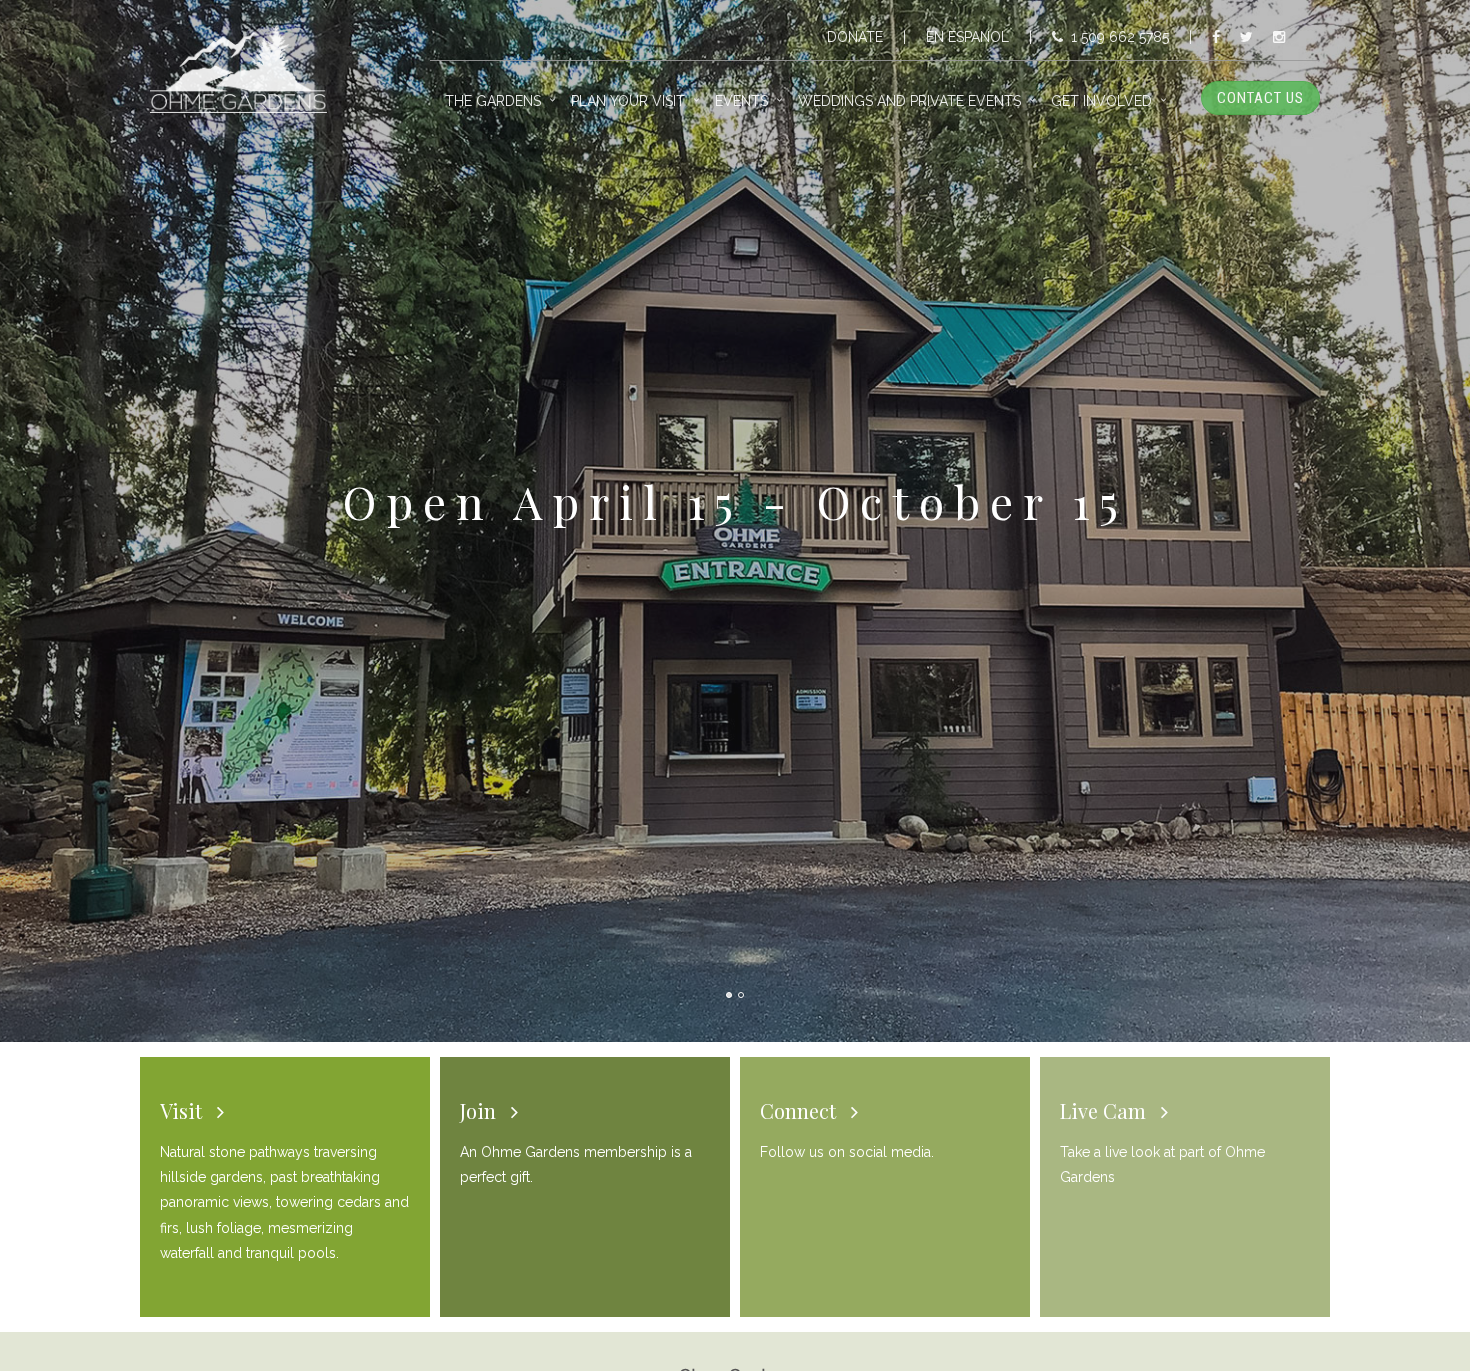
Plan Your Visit (628, 101)
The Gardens (493, 101)
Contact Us (1260, 98)
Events (741, 101)
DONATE (855, 37)
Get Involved (1101, 101)
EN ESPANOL (967, 37)
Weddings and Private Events (909, 101)
